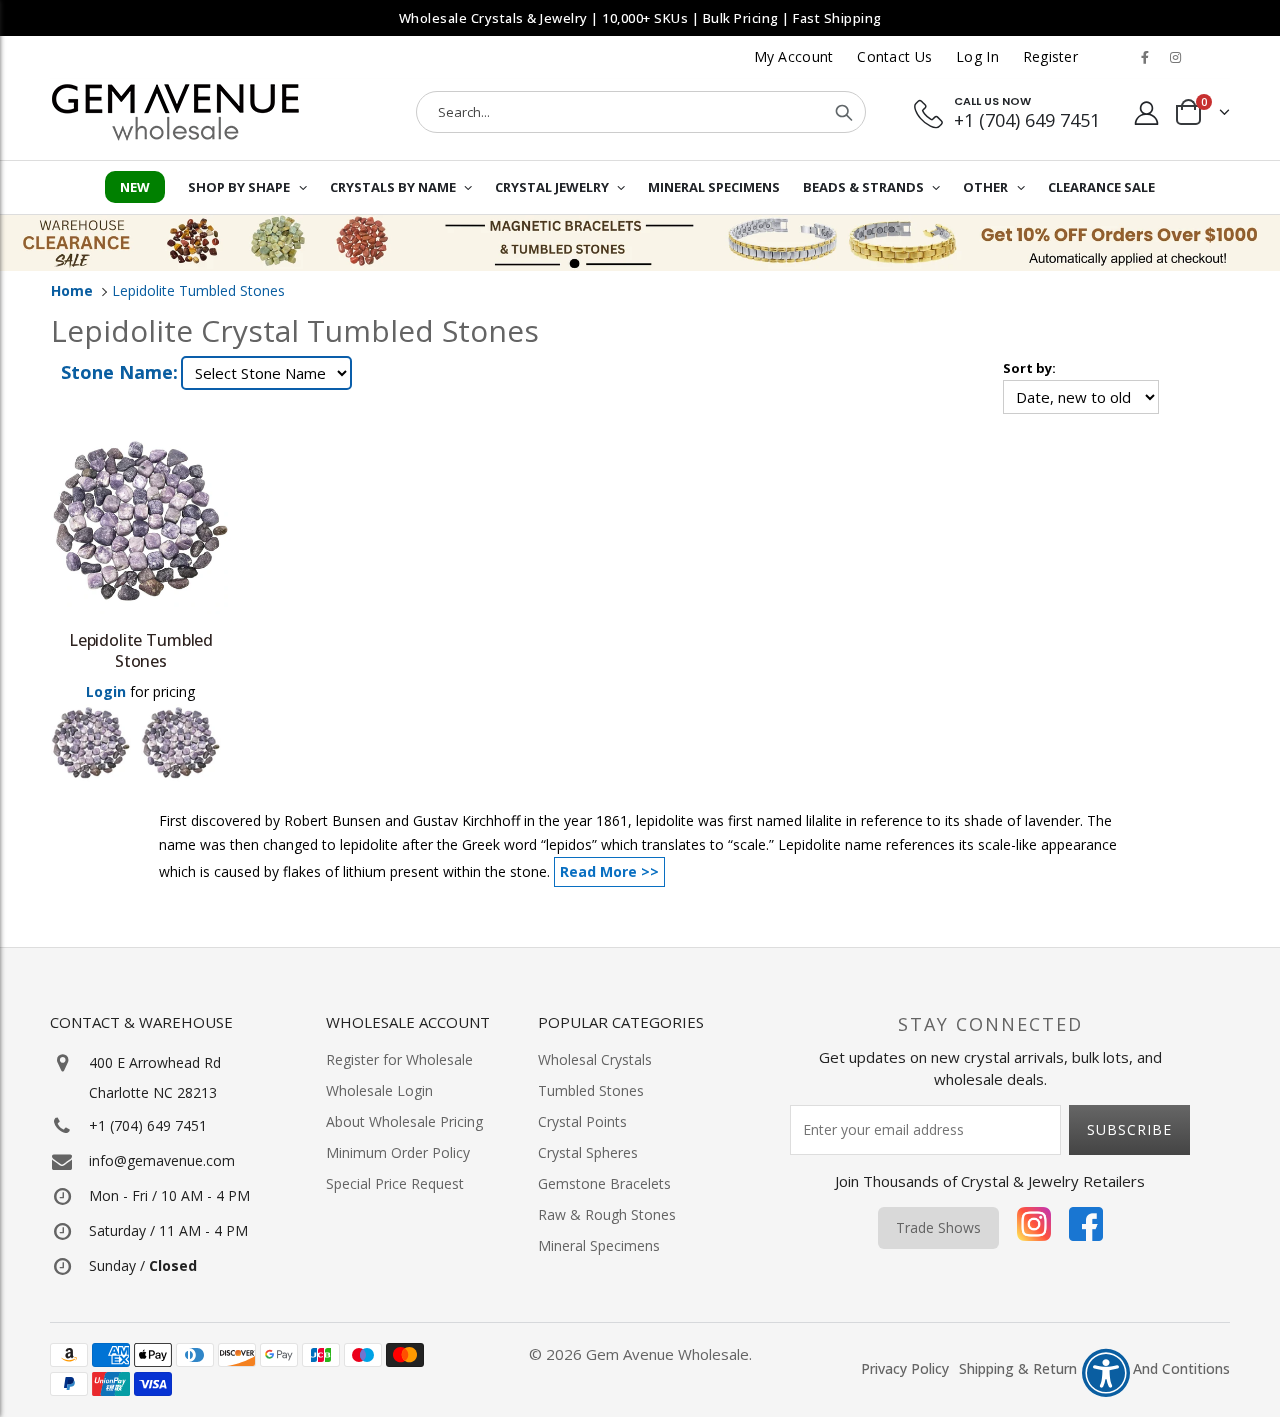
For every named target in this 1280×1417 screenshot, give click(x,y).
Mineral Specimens (599, 1245)
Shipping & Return (1018, 1368)
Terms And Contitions (1158, 1368)
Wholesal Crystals (595, 1059)
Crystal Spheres (588, 1152)
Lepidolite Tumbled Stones (198, 290)
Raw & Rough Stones (607, 1214)
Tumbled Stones (591, 1090)
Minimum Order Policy (398, 1152)
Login (106, 691)
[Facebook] (1086, 1228)
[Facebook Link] (1145, 57)
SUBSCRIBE (1129, 1129)
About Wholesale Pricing (404, 1121)
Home (72, 290)
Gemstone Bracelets (604, 1183)
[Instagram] (1034, 1228)
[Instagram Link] (1175, 57)
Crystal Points (582, 1121)
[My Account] (1147, 112)
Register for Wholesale (399, 1059)
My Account (794, 56)
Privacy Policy (905, 1368)
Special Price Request (395, 1183)
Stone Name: (119, 372)
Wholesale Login (379, 1090)
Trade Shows (938, 1227)
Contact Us (894, 56)
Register (1050, 56)
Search (844, 112)
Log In (977, 56)
